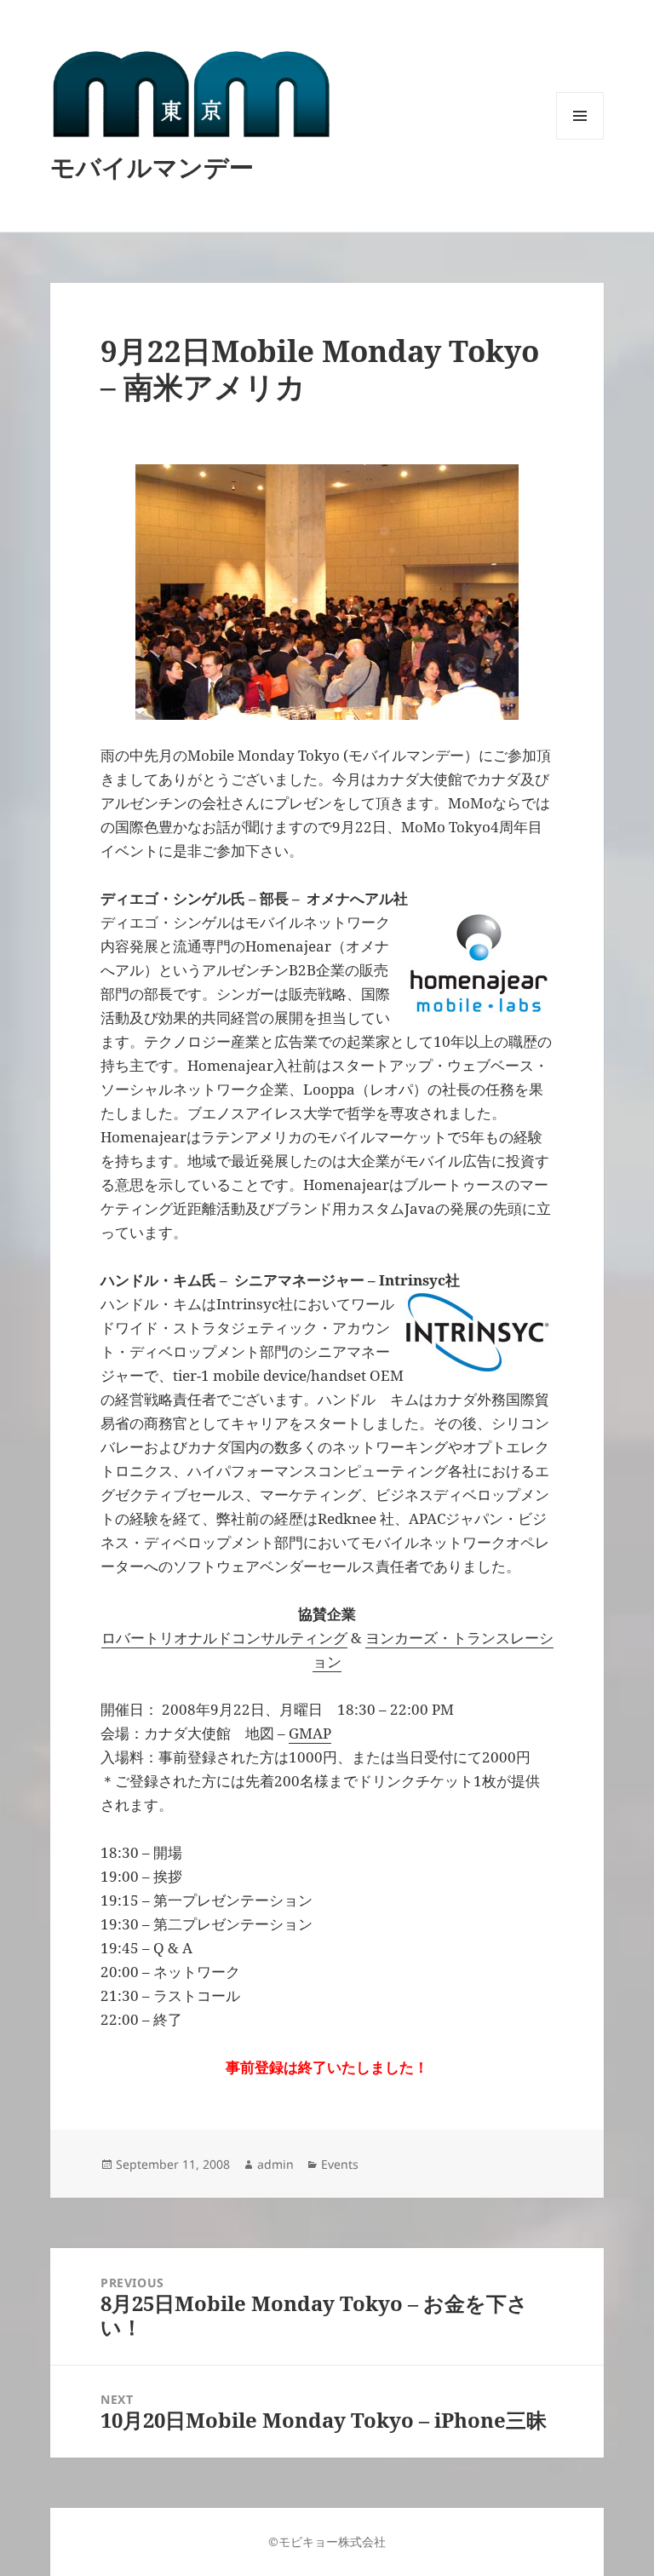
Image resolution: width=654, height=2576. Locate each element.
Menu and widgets (580, 139)
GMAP (310, 1733)
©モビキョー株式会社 (327, 2541)
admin (275, 2164)
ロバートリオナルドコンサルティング (224, 1638)
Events (340, 2164)
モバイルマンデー (152, 167)
